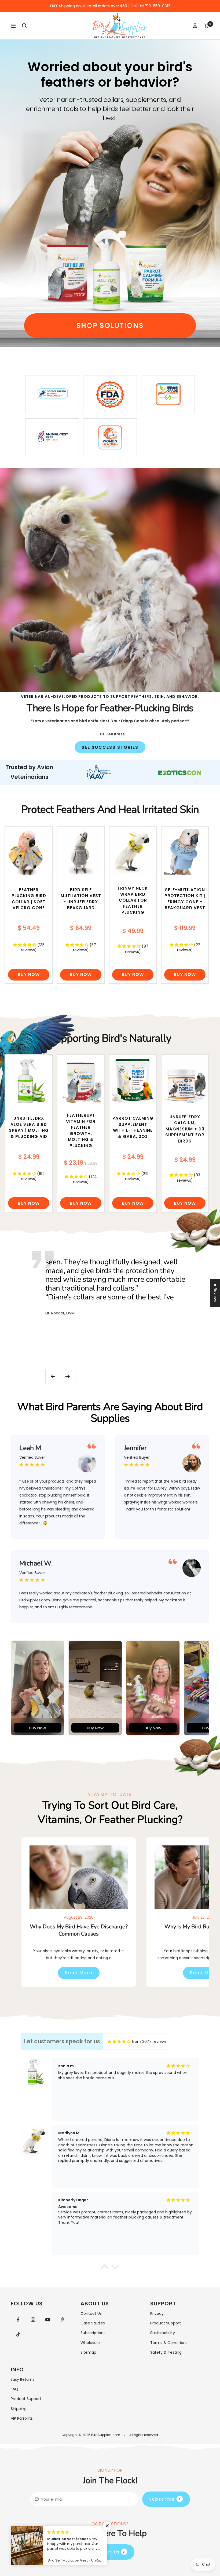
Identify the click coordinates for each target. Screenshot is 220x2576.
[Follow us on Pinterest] (62, 2320)
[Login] (195, 26)
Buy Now (29, 974)
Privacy (157, 2313)
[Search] (24, 26)
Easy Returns (23, 2379)
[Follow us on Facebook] (18, 2320)
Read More (79, 1973)
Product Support (166, 2323)
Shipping (19, 2409)
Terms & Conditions (169, 2343)
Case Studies (93, 2323)
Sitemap (88, 2352)
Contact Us (91, 2313)
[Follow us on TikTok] (18, 2334)
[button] (107, 2526)
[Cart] (207, 26)
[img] (119, 2042)
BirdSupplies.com (106, 2435)
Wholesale (90, 2343)
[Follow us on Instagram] (33, 2320)
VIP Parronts (22, 2418)
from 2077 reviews (149, 2041)
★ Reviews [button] (215, 1293)
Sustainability (163, 2333)
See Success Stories (110, 747)
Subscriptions (93, 2333)
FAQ (14, 2389)
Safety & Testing (166, 2352)
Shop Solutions (110, 325)
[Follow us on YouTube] (48, 2320)
